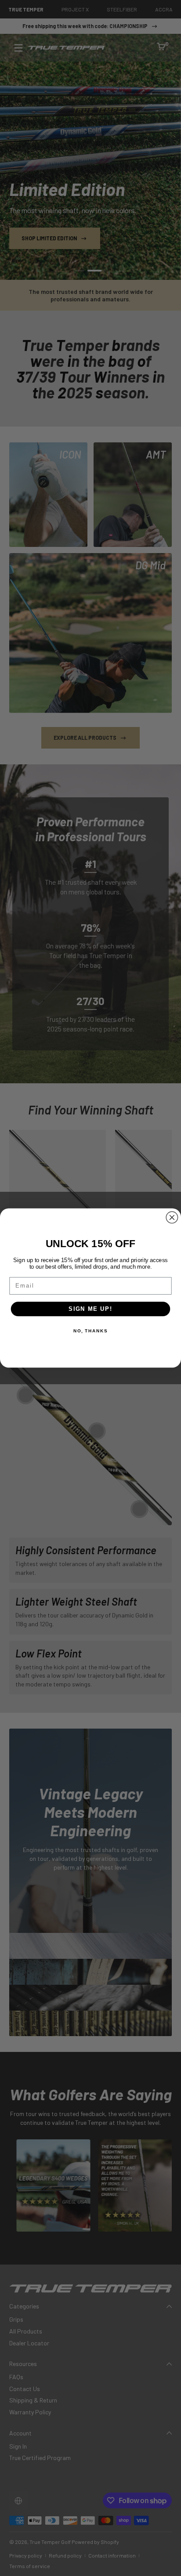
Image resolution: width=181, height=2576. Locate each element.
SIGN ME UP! (90, 1309)
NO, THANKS (90, 1331)
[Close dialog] (172, 1217)
